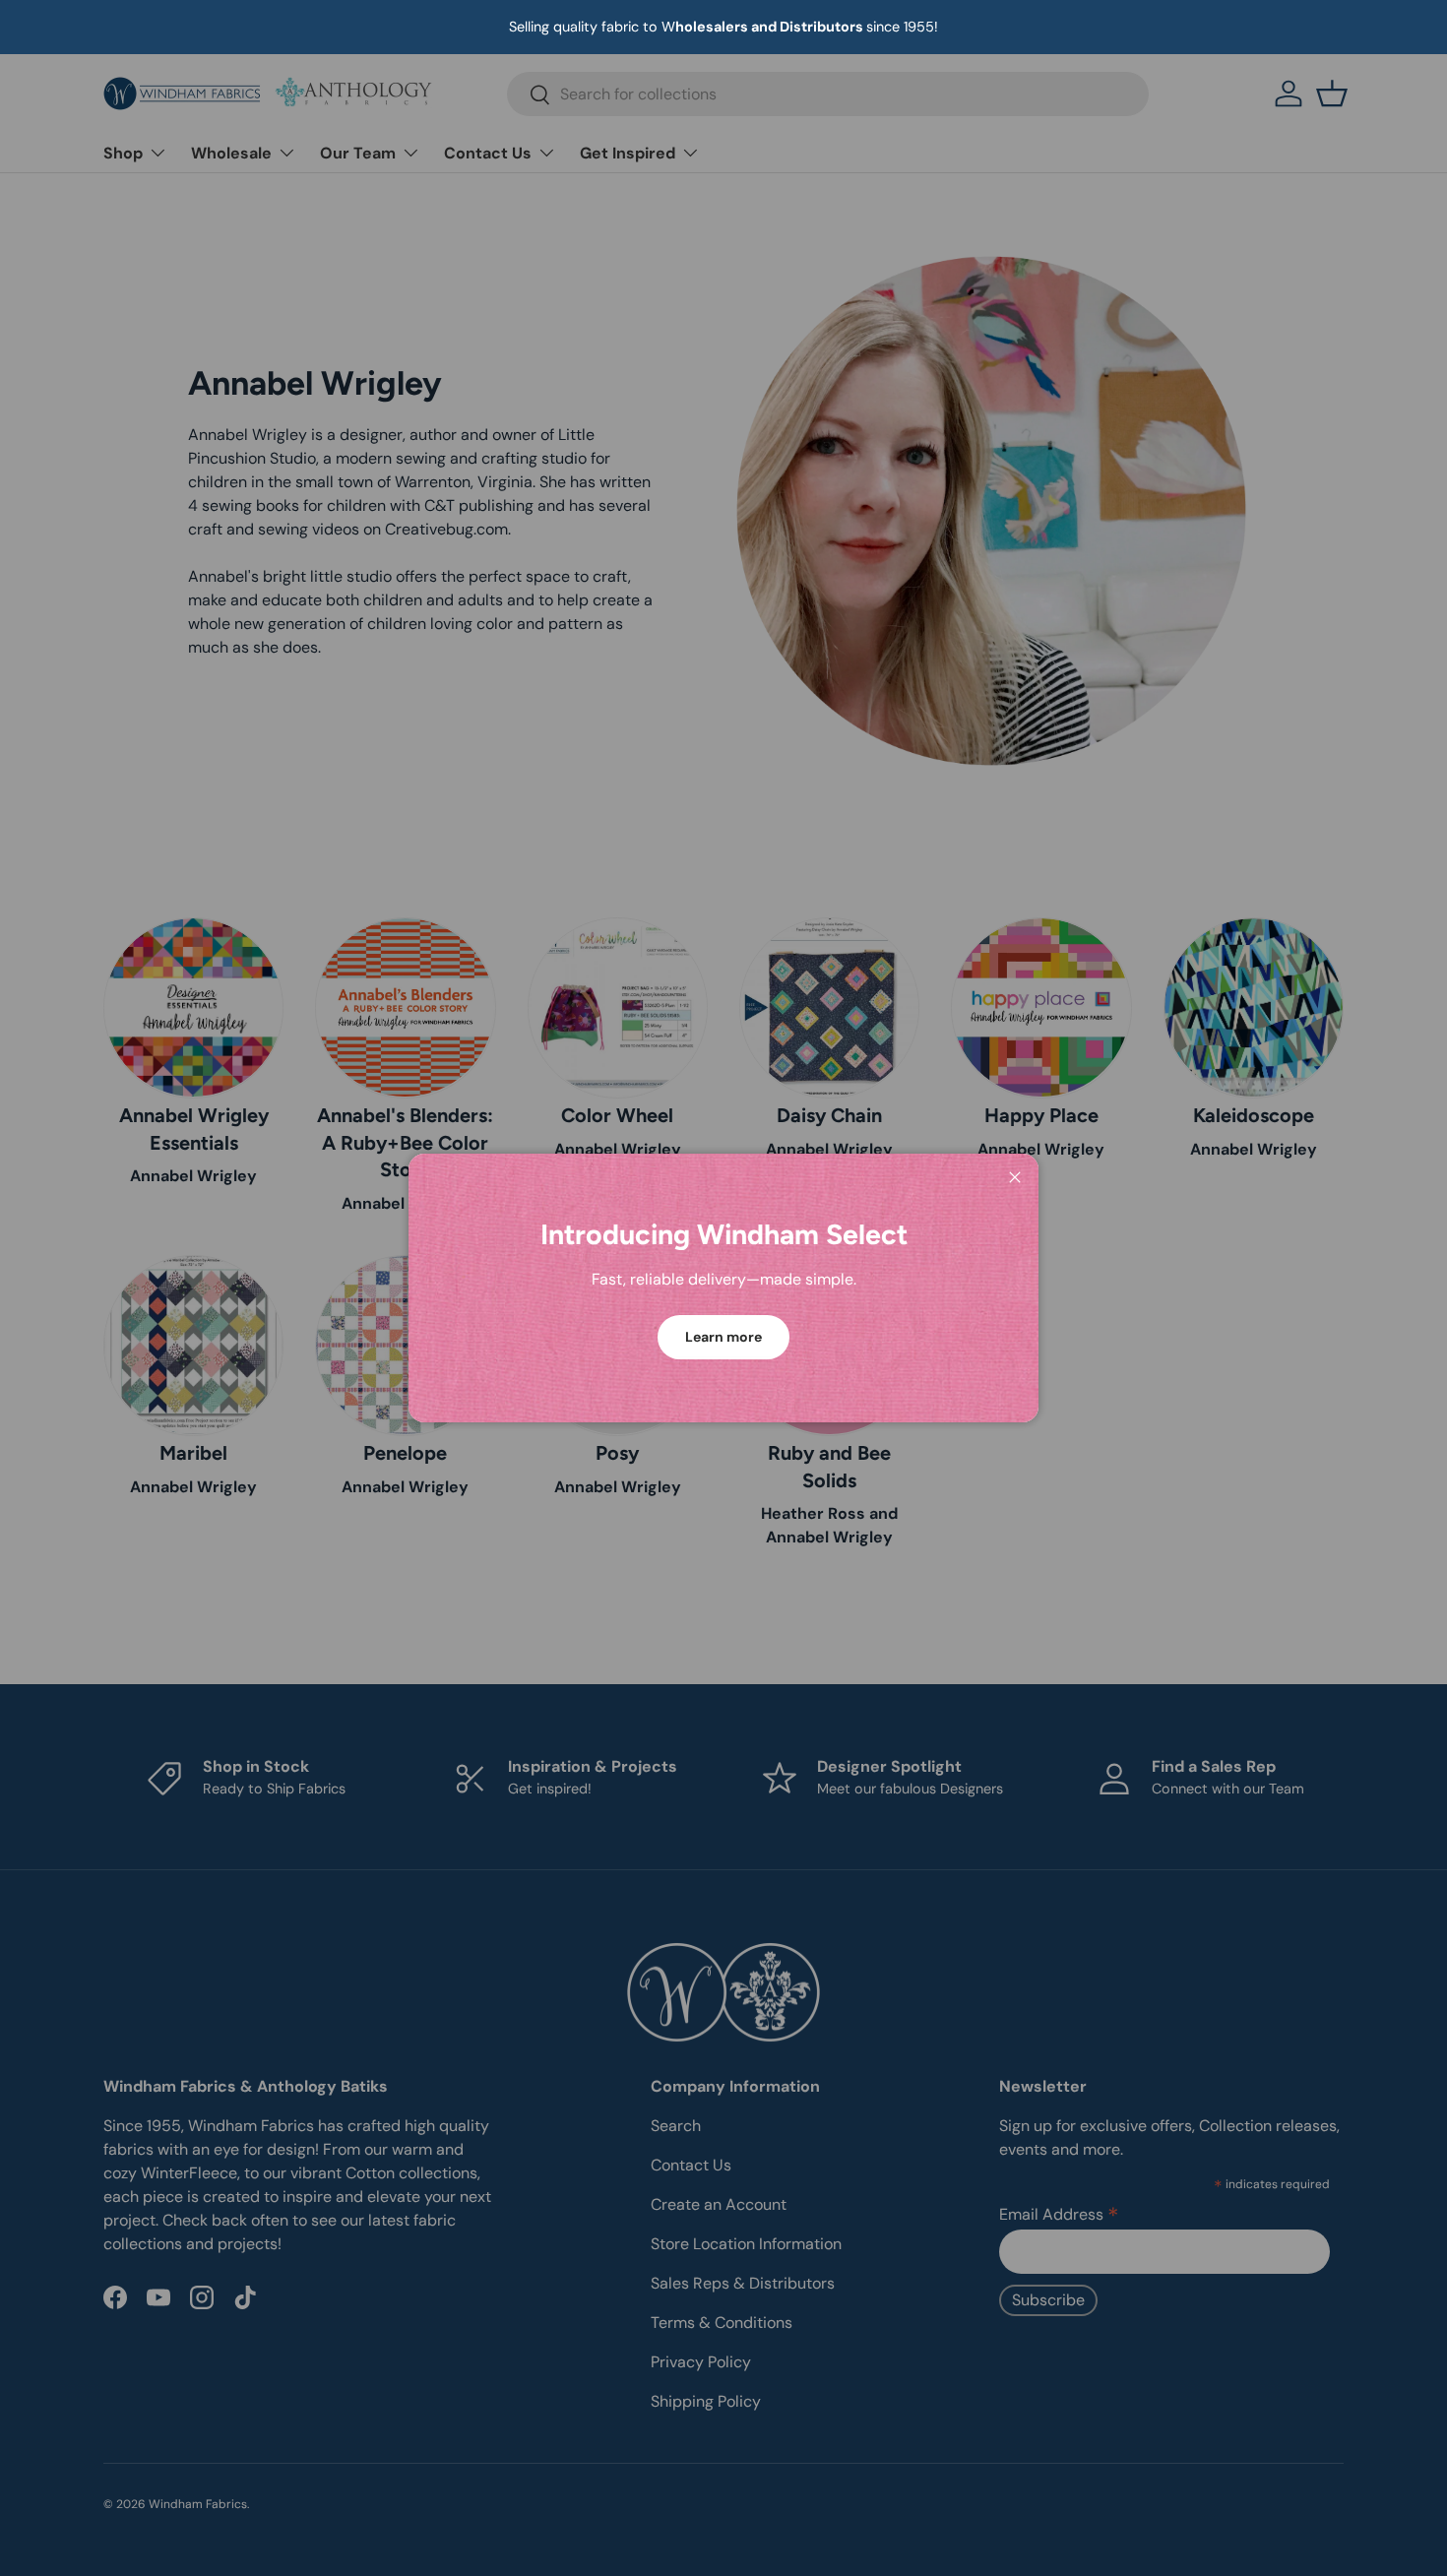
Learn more (723, 1337)
